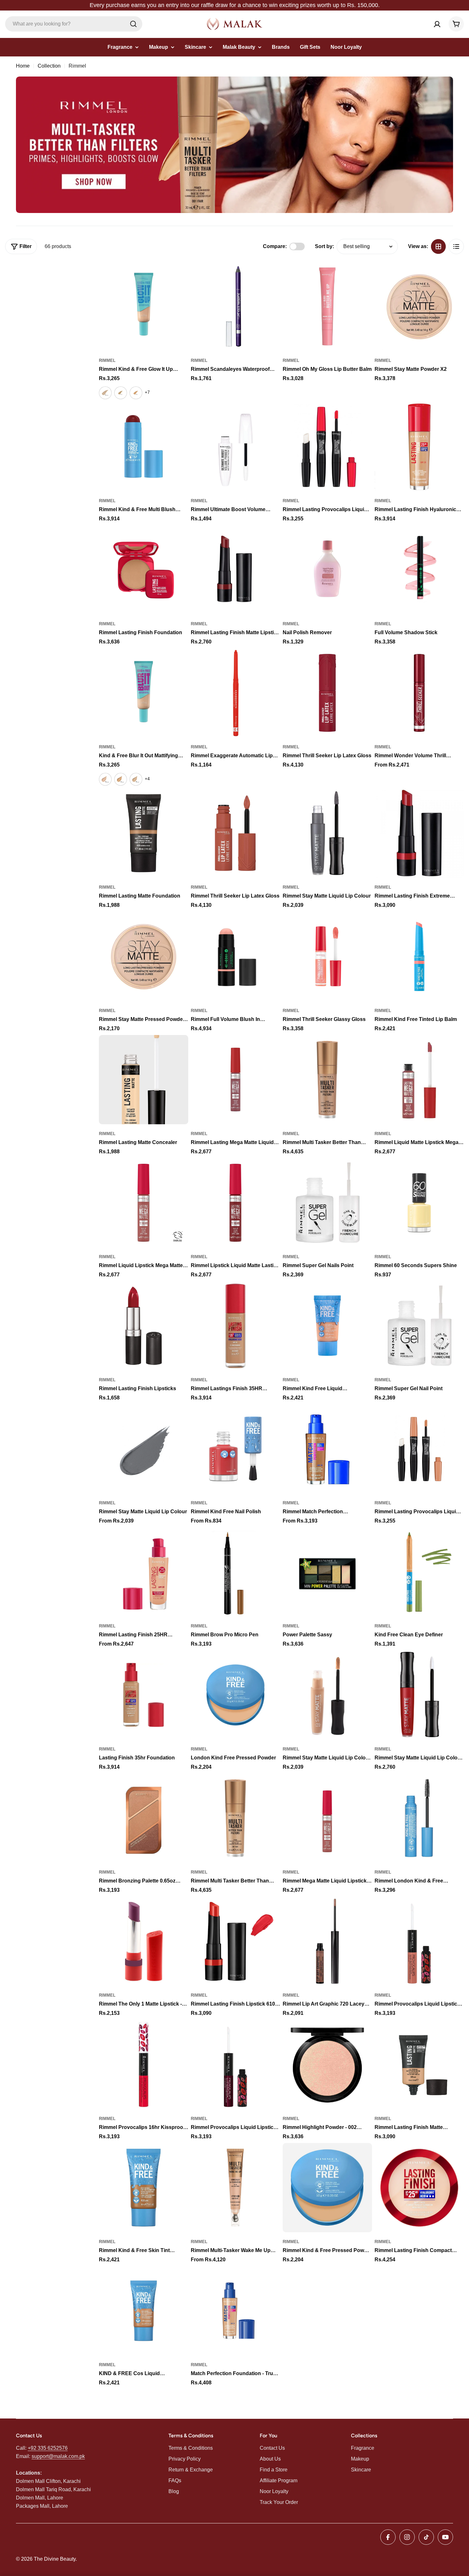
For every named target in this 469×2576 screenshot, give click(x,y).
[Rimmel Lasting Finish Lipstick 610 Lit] (235, 1941)
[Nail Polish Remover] (327, 570)
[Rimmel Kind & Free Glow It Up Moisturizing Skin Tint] (144, 306)
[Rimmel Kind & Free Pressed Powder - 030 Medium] (327, 2188)
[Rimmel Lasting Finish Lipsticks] (144, 1326)
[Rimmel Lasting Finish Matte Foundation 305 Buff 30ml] (419, 2064)
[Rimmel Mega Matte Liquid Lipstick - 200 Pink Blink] (327, 1818)
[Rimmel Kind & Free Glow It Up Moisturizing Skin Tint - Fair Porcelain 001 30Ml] (105, 393)
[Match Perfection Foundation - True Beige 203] (235, 2311)
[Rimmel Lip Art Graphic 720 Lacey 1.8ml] (327, 1941)
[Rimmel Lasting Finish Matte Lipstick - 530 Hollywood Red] (235, 570)
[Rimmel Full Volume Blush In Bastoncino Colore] (235, 956)
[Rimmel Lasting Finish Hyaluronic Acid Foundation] (419, 447)
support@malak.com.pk (58, 2456)
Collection (49, 66)
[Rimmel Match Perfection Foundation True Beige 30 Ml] (327, 1449)
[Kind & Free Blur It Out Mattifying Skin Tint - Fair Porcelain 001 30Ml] (105, 779)
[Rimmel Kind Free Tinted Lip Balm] (419, 956)
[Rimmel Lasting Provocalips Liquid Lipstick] (419, 1449)
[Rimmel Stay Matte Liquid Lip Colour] (327, 833)
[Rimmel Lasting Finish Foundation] (144, 570)
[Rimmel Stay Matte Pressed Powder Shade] (144, 956)
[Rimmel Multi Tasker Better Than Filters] (327, 1080)
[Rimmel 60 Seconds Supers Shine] (419, 1203)
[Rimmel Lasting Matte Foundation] (144, 833)
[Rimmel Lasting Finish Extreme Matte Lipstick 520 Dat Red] (419, 833)
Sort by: (324, 246)
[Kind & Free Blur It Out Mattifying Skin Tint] (144, 693)
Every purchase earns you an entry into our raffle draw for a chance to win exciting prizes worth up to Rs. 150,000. (235, 5)
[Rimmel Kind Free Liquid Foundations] (327, 1326)
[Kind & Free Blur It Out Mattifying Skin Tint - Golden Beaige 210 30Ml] (121, 779)
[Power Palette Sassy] (327, 1572)
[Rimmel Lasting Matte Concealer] (144, 1080)
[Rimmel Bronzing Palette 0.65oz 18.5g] (144, 1818)
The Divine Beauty (55, 2559)
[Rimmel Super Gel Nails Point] (327, 1203)
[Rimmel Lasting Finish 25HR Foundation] (144, 1572)
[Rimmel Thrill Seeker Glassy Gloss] (327, 956)
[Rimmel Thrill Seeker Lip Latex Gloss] (327, 693)
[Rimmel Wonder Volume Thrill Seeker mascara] (419, 693)
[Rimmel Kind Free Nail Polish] (235, 1449)
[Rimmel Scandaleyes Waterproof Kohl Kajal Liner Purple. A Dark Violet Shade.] (235, 306)
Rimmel (107, 360)
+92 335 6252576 (48, 2448)
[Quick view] (179, 276)
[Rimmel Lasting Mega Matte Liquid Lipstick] (235, 1080)
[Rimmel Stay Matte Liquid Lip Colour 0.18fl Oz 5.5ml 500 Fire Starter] (419, 1695)
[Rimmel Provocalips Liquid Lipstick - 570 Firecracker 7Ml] (235, 2064)
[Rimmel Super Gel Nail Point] (419, 1326)
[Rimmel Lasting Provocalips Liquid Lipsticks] (327, 447)
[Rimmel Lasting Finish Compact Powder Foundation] (419, 2188)
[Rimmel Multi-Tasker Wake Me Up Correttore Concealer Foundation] (235, 2188)
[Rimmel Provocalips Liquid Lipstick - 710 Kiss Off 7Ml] (419, 1941)
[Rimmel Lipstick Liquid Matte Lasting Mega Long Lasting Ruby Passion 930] (235, 1203)
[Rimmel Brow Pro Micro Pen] (235, 1572)
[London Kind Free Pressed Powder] (235, 1695)
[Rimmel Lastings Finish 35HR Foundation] (235, 1326)
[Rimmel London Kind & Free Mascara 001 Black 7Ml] (419, 1818)
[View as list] (456, 246)
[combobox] (74, 24)
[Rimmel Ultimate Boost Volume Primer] (235, 447)
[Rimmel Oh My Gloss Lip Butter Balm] (327, 306)
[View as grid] (438, 246)
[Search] (133, 24)
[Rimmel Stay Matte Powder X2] (419, 306)
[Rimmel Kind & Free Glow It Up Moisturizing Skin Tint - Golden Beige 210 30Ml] (121, 393)
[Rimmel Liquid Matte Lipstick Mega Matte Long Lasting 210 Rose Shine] (419, 1080)
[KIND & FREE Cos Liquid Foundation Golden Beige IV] (144, 2311)
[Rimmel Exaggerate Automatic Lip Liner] (235, 693)
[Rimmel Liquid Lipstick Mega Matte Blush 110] (144, 1203)
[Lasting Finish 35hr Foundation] (144, 1695)
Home (23, 66)
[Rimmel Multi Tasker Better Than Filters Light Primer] (235, 1818)
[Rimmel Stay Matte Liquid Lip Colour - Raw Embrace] (327, 1695)
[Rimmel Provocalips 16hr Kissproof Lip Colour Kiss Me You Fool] (144, 2064)
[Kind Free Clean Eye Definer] (419, 1572)
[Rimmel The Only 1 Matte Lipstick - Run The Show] (144, 1941)
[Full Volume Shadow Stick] (419, 570)
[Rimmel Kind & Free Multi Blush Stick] (144, 447)
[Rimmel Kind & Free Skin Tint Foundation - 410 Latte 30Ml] (144, 2188)
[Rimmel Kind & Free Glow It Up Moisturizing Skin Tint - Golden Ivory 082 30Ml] (136, 393)
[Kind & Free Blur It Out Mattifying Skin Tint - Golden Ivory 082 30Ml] (136, 779)
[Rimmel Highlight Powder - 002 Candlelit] (327, 2064)
